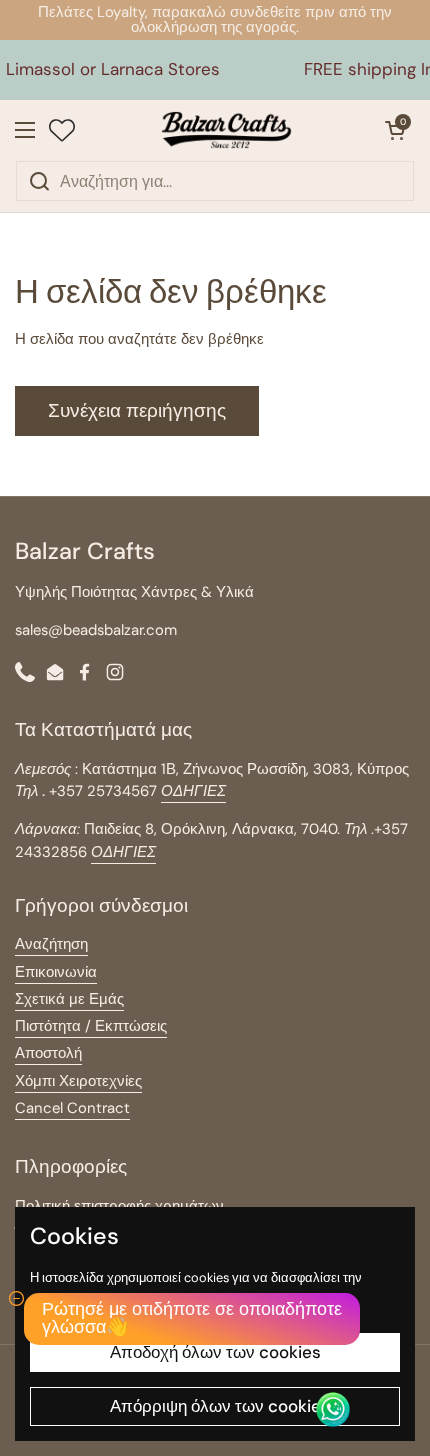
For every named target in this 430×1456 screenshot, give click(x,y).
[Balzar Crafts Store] (227, 130)
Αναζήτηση (51, 944)
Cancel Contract (72, 1108)
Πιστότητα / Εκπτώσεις (91, 1026)
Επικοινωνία (56, 972)
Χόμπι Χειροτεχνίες (78, 1081)
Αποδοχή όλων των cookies (215, 1352)
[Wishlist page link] (62, 130)
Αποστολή (48, 1053)
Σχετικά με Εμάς (69, 999)
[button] (395, 130)
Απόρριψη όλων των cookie (215, 1406)
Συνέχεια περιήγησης (137, 410)
